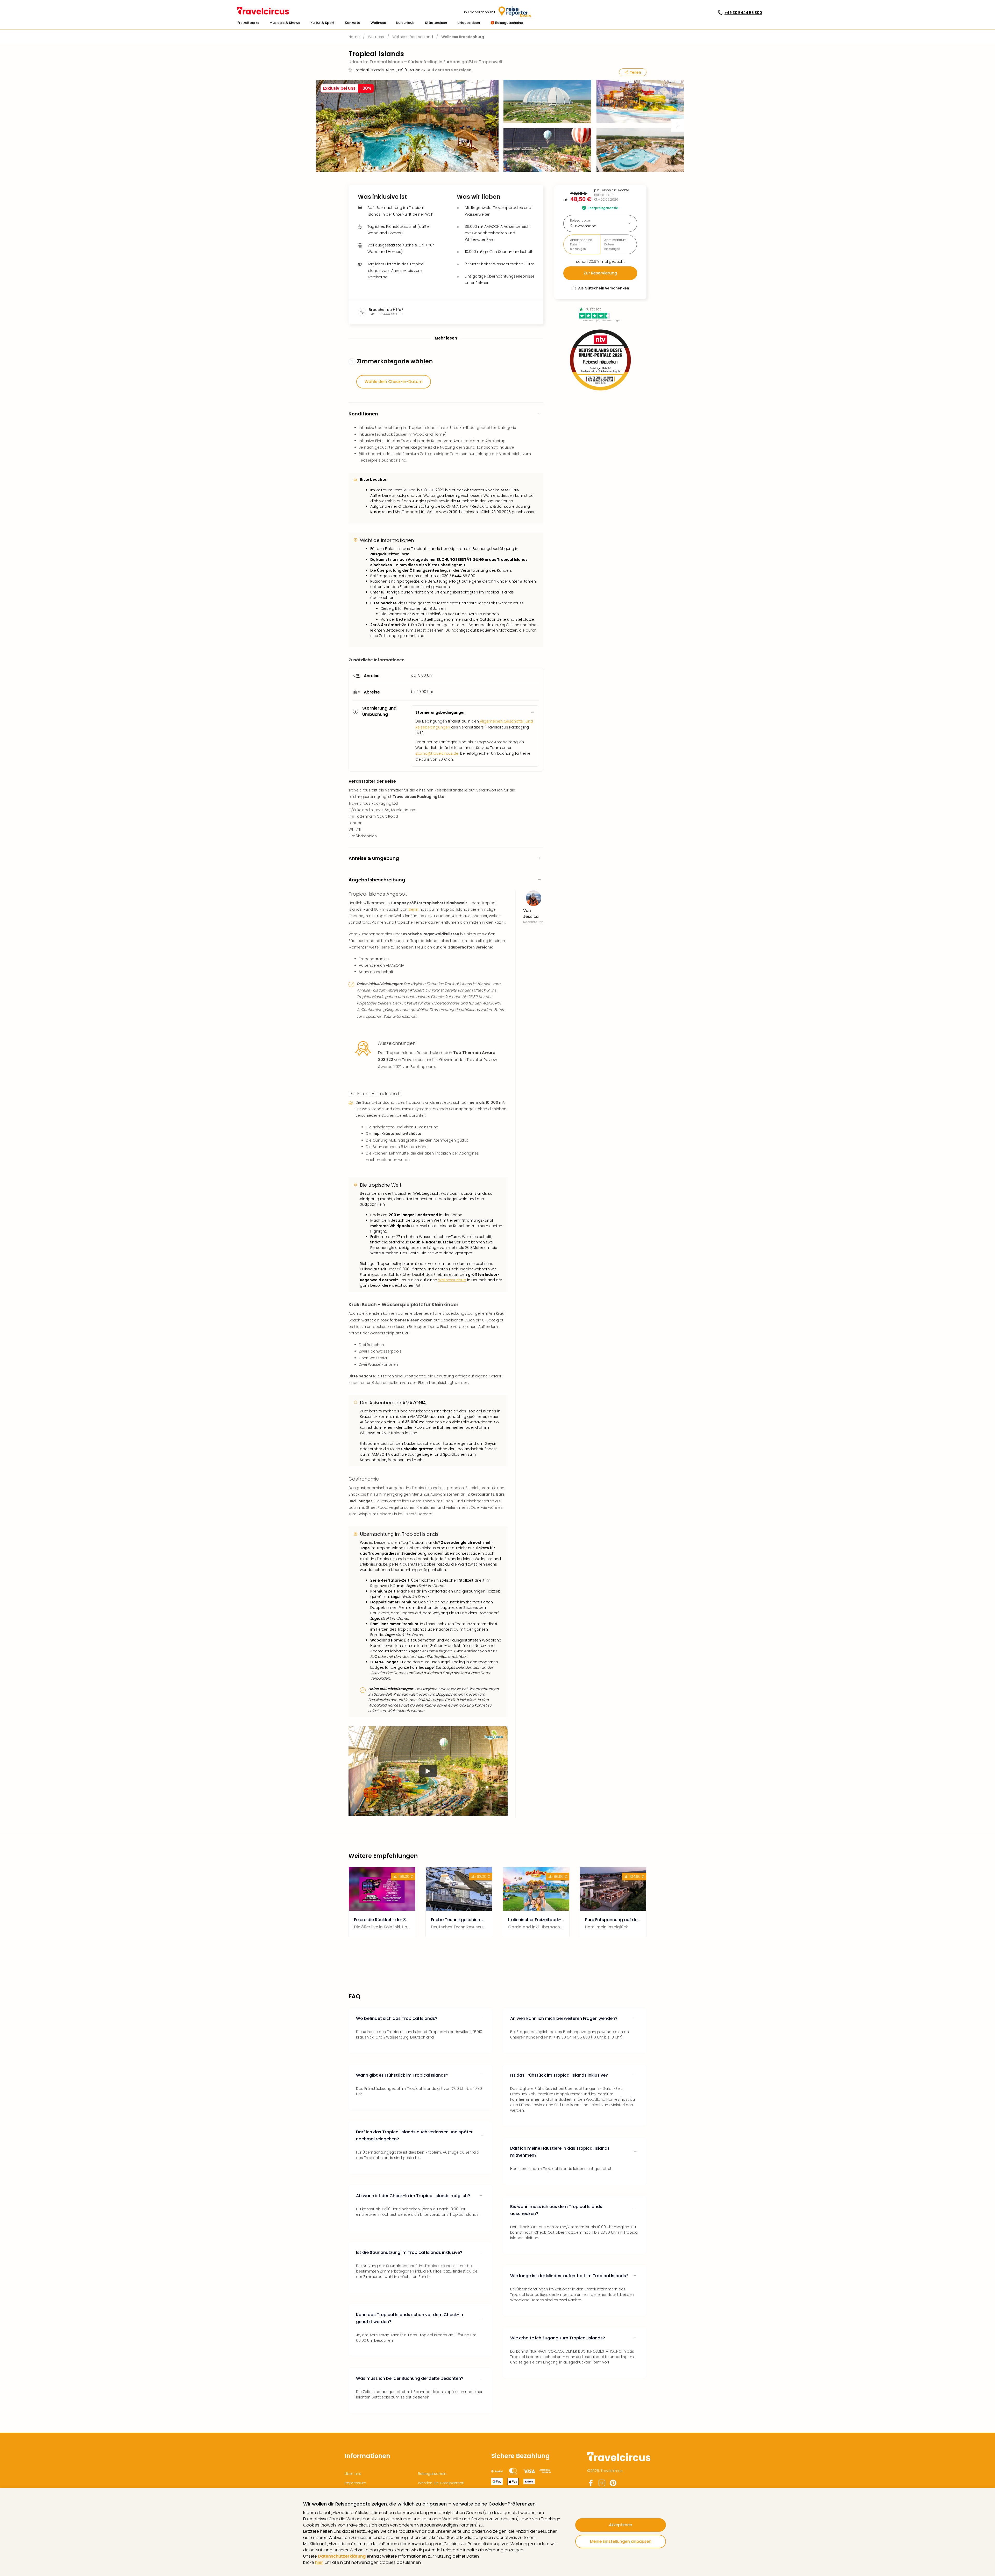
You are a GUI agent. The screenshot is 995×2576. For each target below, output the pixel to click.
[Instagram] (602, 2485)
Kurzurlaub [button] (405, 23)
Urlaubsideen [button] (469, 23)
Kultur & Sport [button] (322, 23)
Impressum (355, 2483)
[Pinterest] (613, 2485)
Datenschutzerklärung (342, 2556)
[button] (248, 23)
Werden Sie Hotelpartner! (441, 2483)
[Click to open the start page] (619, 2460)
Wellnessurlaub (452, 1280)
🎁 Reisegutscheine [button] (507, 23)
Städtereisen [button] (436, 23)
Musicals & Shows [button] (285, 23)
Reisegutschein (432, 2474)
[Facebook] (591, 2485)
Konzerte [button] (353, 23)
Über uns (353, 2474)
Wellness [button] (378, 23)
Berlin (414, 909)
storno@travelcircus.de (437, 753)
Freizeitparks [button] (248, 23)
